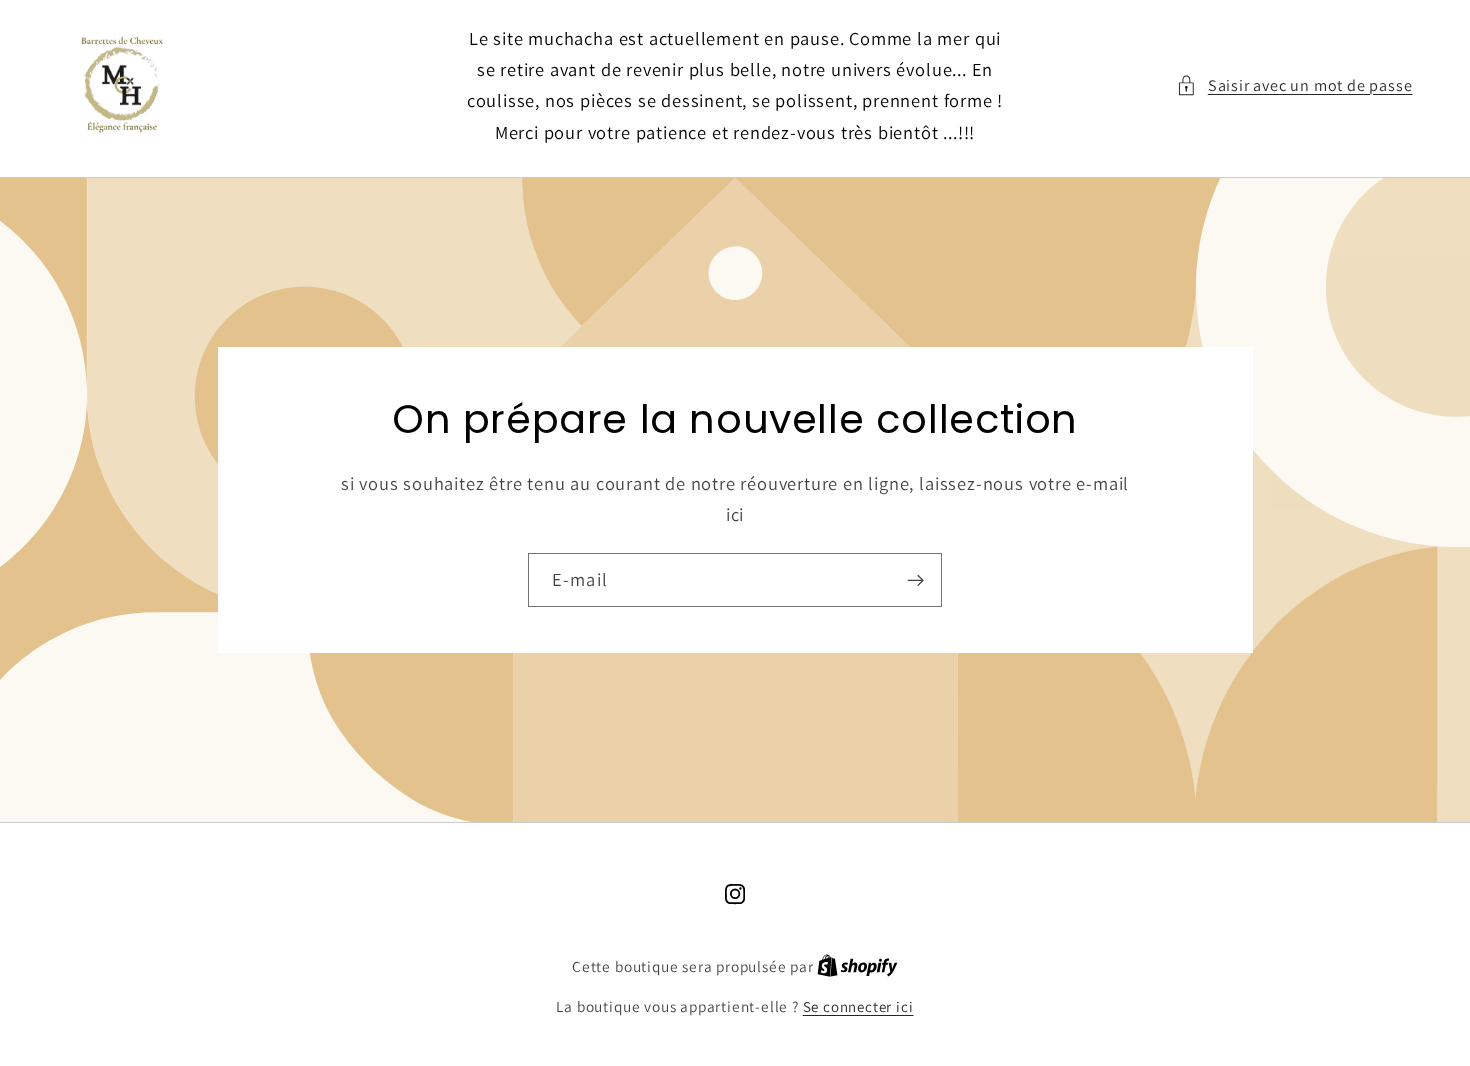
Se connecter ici (858, 1006)
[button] (1294, 85)
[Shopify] (857, 966)
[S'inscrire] (915, 580)
